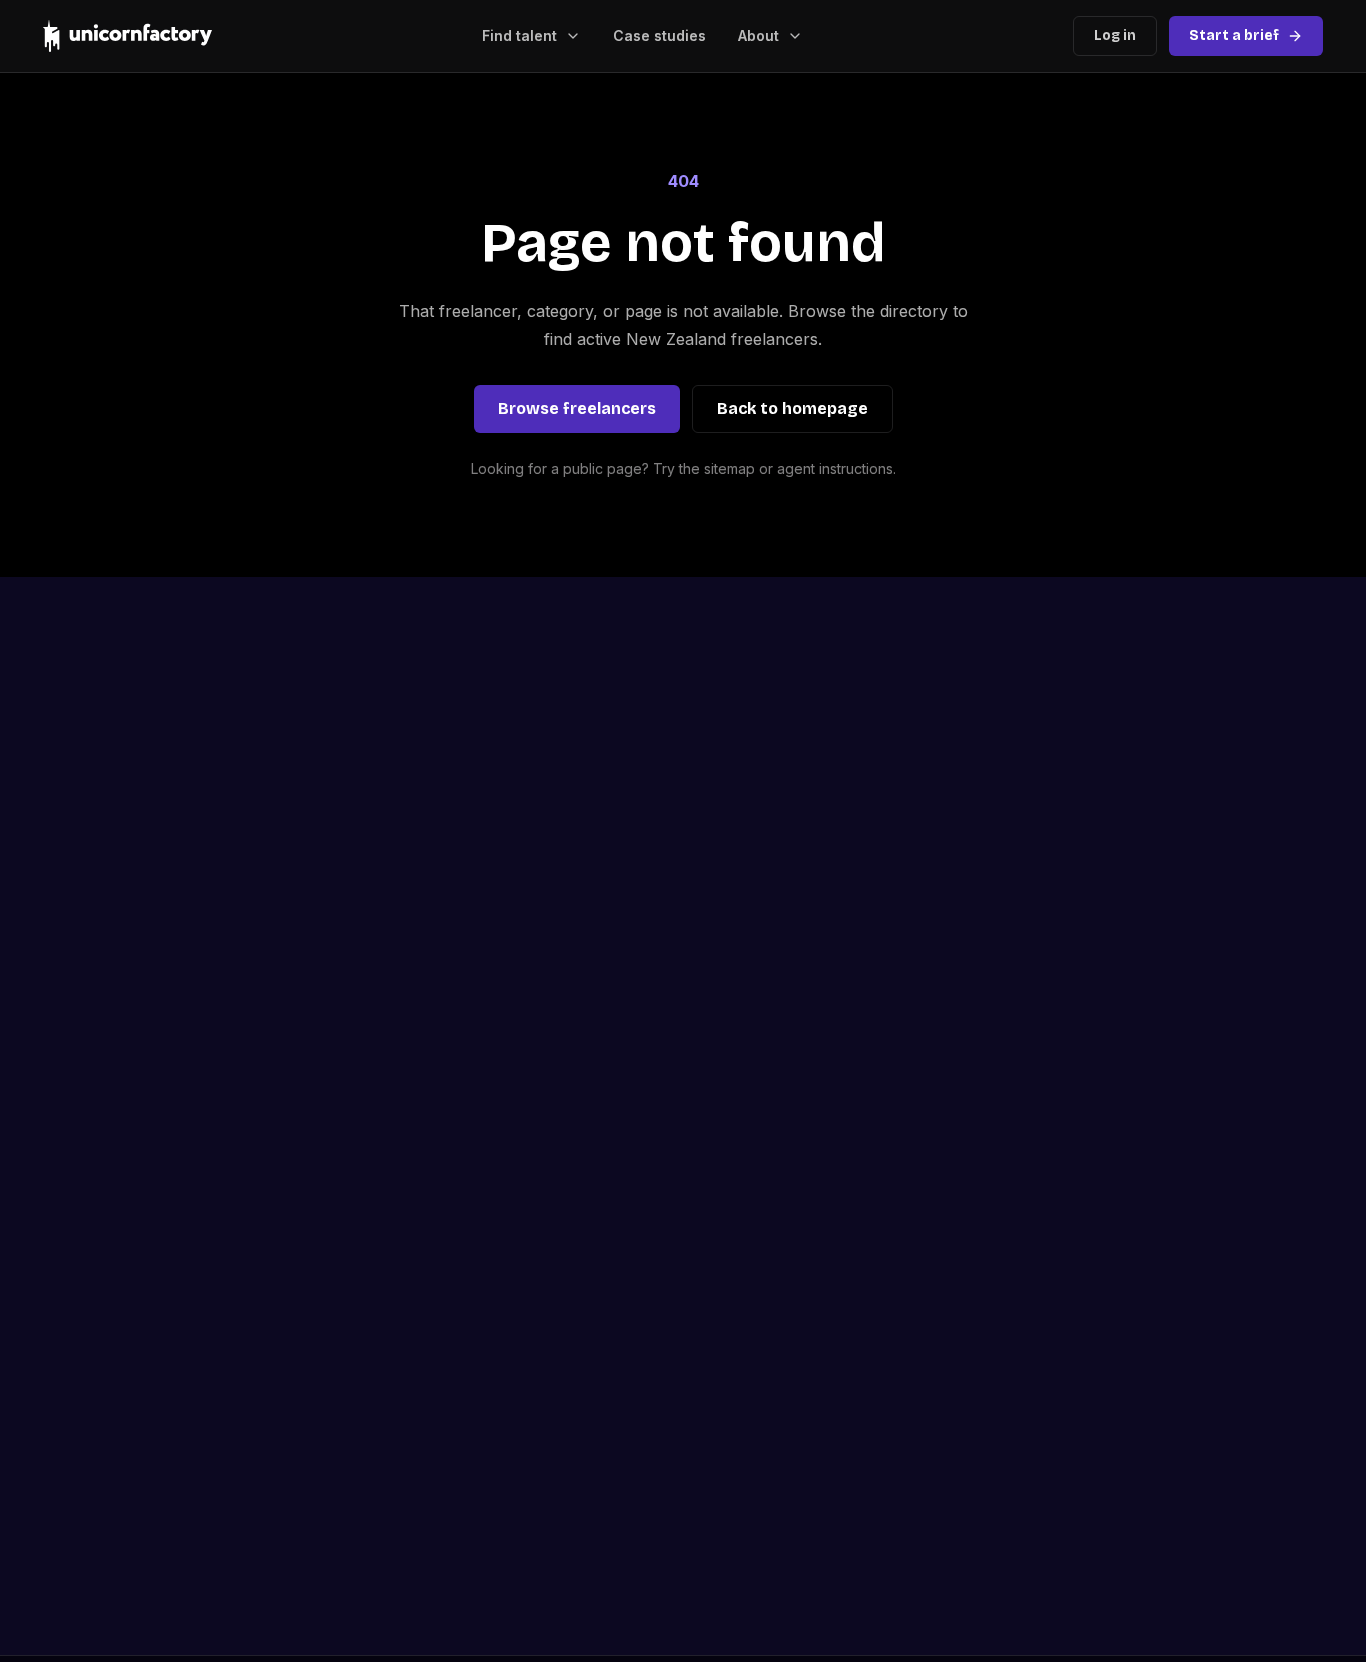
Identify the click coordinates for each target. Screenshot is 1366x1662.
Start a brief (1234, 35)
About (758, 35)
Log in (1115, 35)
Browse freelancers (577, 408)
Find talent (519, 35)
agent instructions (835, 468)
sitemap (729, 468)
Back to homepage (792, 408)
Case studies (659, 35)
